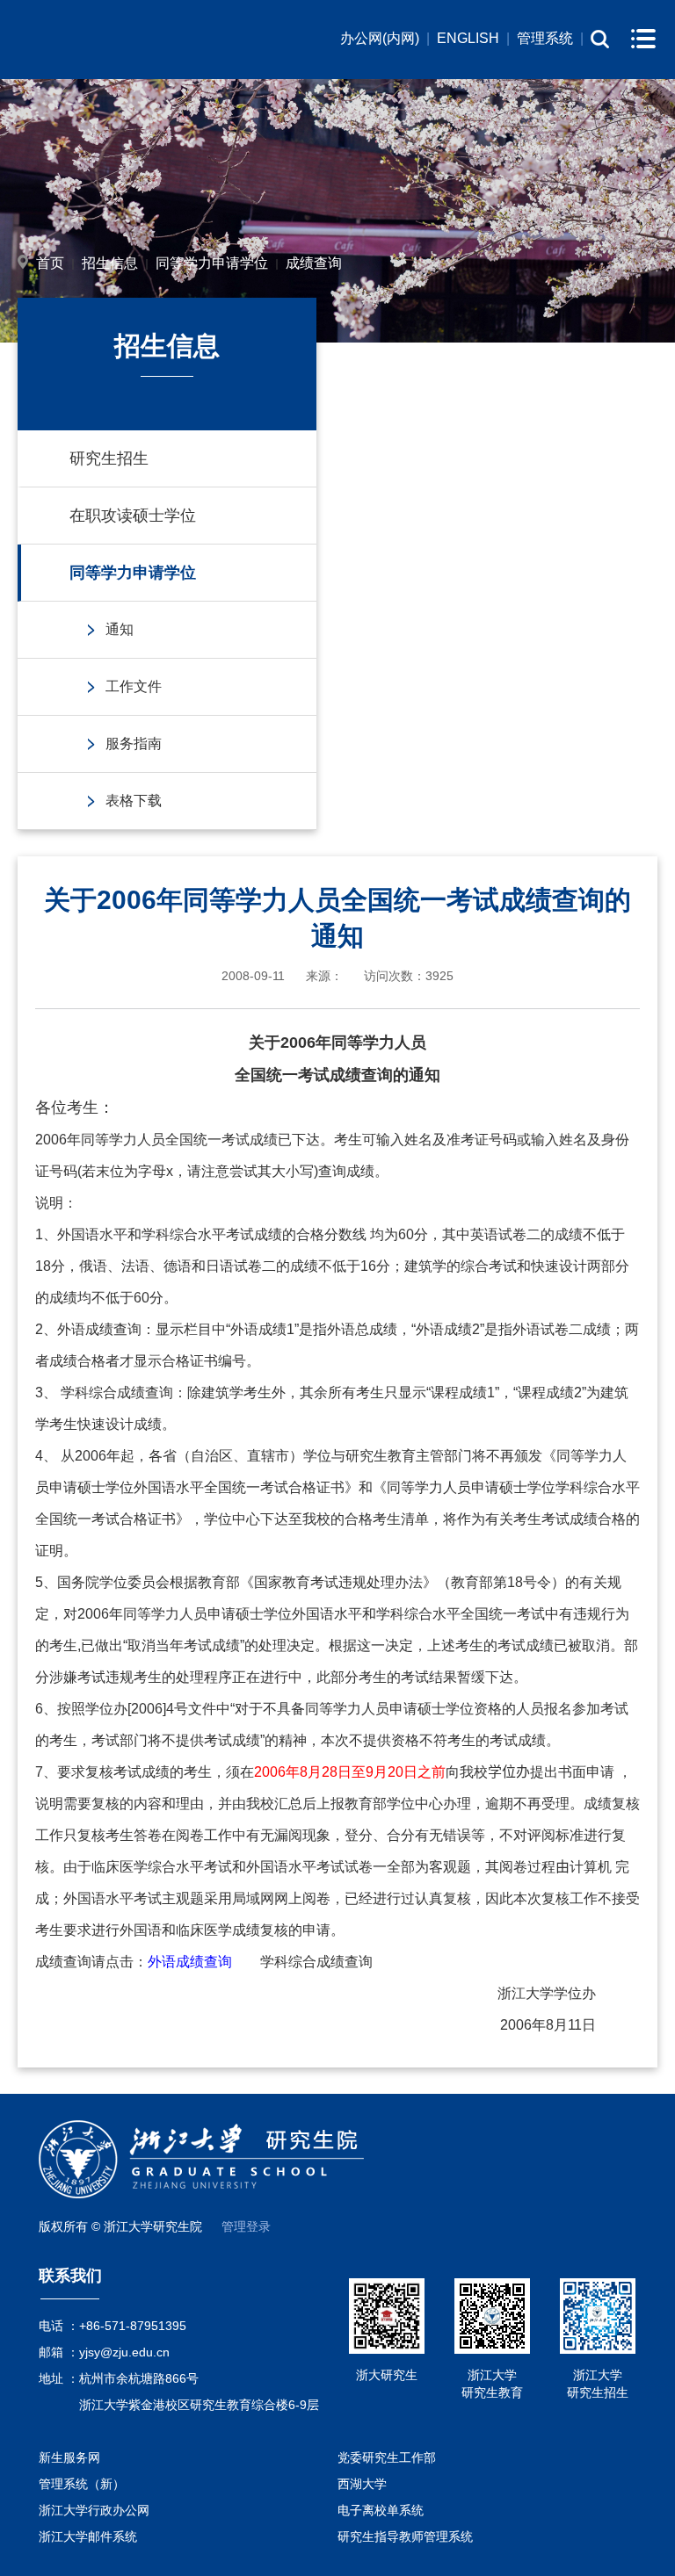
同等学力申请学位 (212, 263)
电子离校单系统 (381, 2510)
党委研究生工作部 (387, 2457)
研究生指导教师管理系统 (405, 2536)
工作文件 (134, 686)
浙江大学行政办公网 (94, 2510)
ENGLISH (468, 38)
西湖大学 (362, 2484)
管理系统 (545, 38)
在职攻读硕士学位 (133, 516)
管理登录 (246, 2226)
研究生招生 (109, 458)
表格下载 (134, 801)
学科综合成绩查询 (316, 1962)
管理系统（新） (82, 2484)
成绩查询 (314, 263)
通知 (120, 629)
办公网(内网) (380, 38)
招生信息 (110, 263)
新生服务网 (69, 2457)
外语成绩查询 (190, 1962)
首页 (50, 263)
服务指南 (134, 743)
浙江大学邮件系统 (88, 2536)
